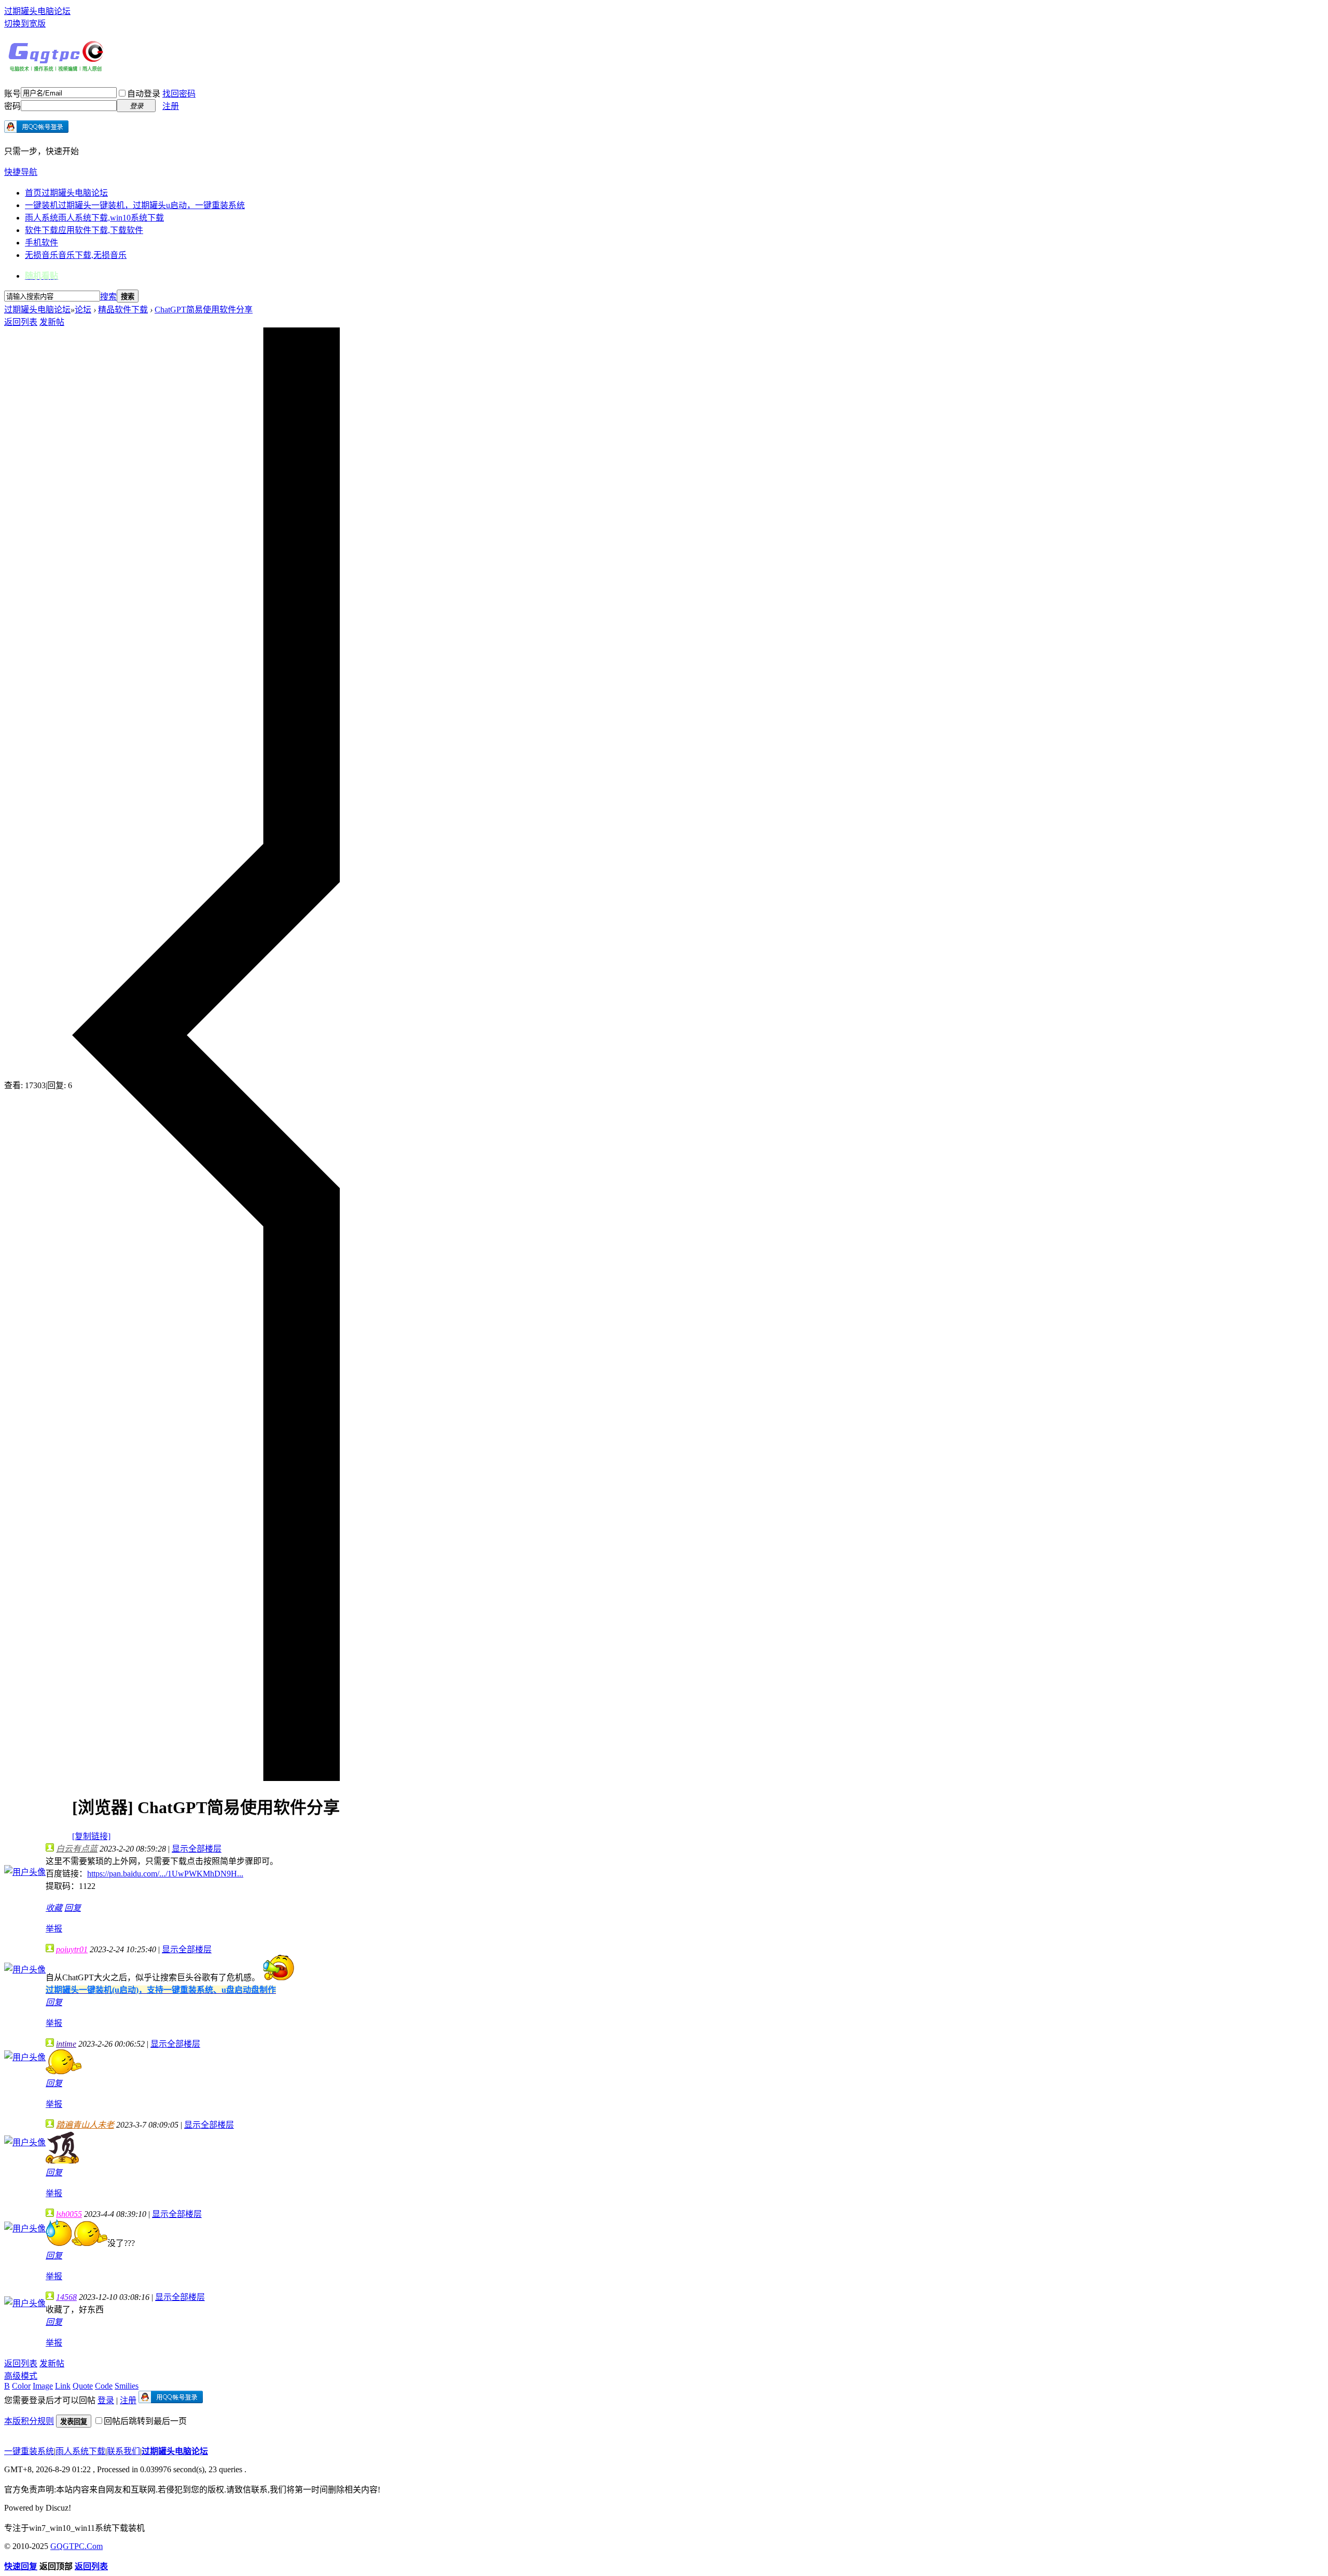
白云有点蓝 (77, 1849)
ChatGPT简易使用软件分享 (204, 310)
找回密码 (179, 94)
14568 (66, 2297)
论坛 (83, 310)
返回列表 (21, 322)
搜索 (108, 297)
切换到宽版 (25, 24)
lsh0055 (69, 2214)
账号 (12, 94)
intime (66, 2044)
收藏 (54, 1908)
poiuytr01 (72, 1949)
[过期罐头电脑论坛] (56, 69)
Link (63, 2386)
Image (43, 2386)
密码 (12, 106)
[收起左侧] (206, 1778)
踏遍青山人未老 (85, 2125)
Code (104, 2386)
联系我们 (123, 2451)
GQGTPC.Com (77, 2546)
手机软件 (41, 243)
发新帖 (52, 322)
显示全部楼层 (197, 1849)
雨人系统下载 (80, 2451)
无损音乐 (76, 255)
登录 (106, 2400)
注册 (171, 106)
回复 (73, 1908)
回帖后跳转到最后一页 (145, 2421)
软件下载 (84, 230)
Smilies (127, 2386)
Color (21, 2386)
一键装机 (135, 205)
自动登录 (144, 94)
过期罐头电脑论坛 (37, 11)
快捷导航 (21, 172)
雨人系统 (94, 218)
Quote (83, 2386)
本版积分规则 (29, 2421)
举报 (54, 1929)
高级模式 (21, 2376)
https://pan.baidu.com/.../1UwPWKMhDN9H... (165, 1874)
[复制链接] (91, 1836)
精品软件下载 (123, 310)
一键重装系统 (29, 2451)
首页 (66, 193)
